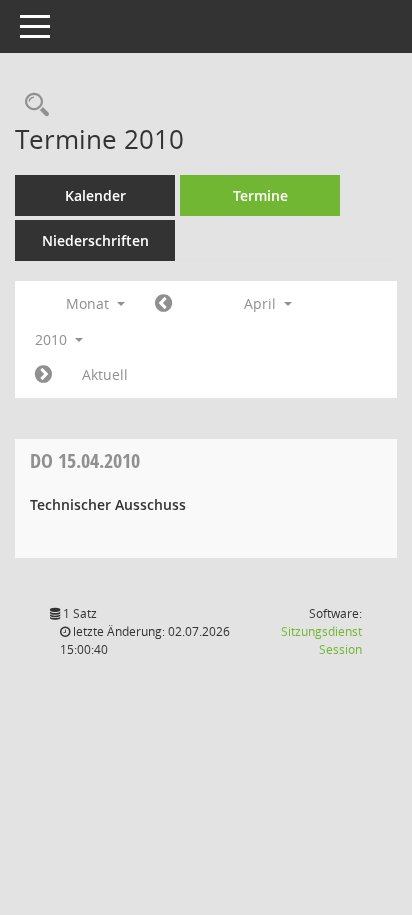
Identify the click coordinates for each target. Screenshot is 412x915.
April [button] (262, 303)
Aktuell (105, 374)
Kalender (95, 195)
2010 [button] (53, 339)
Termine (260, 195)
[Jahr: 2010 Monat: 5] (43, 375)
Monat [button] (89, 303)
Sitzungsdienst (321, 640)
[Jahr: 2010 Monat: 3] (163, 304)
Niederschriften (95, 240)
